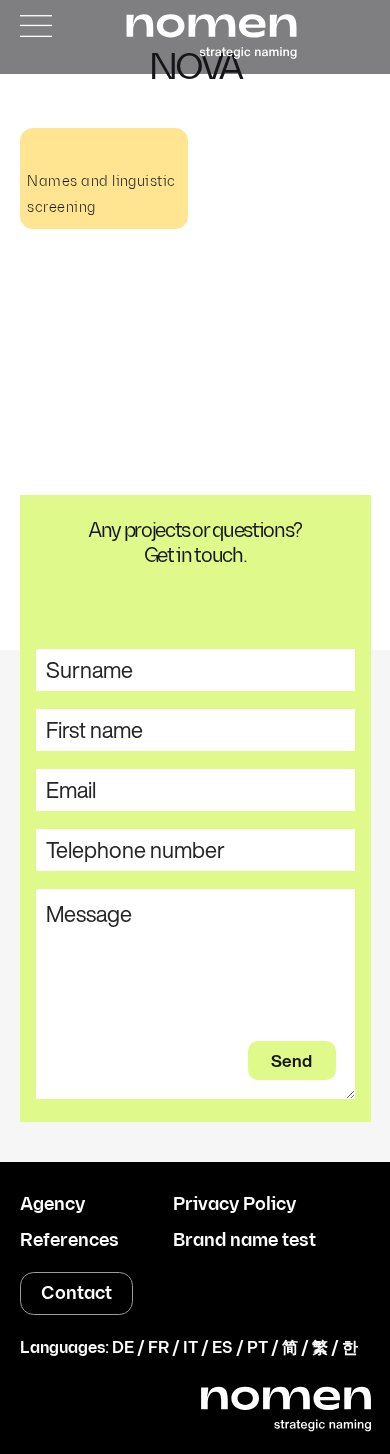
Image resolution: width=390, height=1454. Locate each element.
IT (190, 1348)
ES (222, 1348)
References (69, 1241)
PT (257, 1348)
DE (123, 1348)
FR (158, 1348)
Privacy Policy (234, 1205)
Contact (76, 1293)
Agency (52, 1205)
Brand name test (244, 1241)
